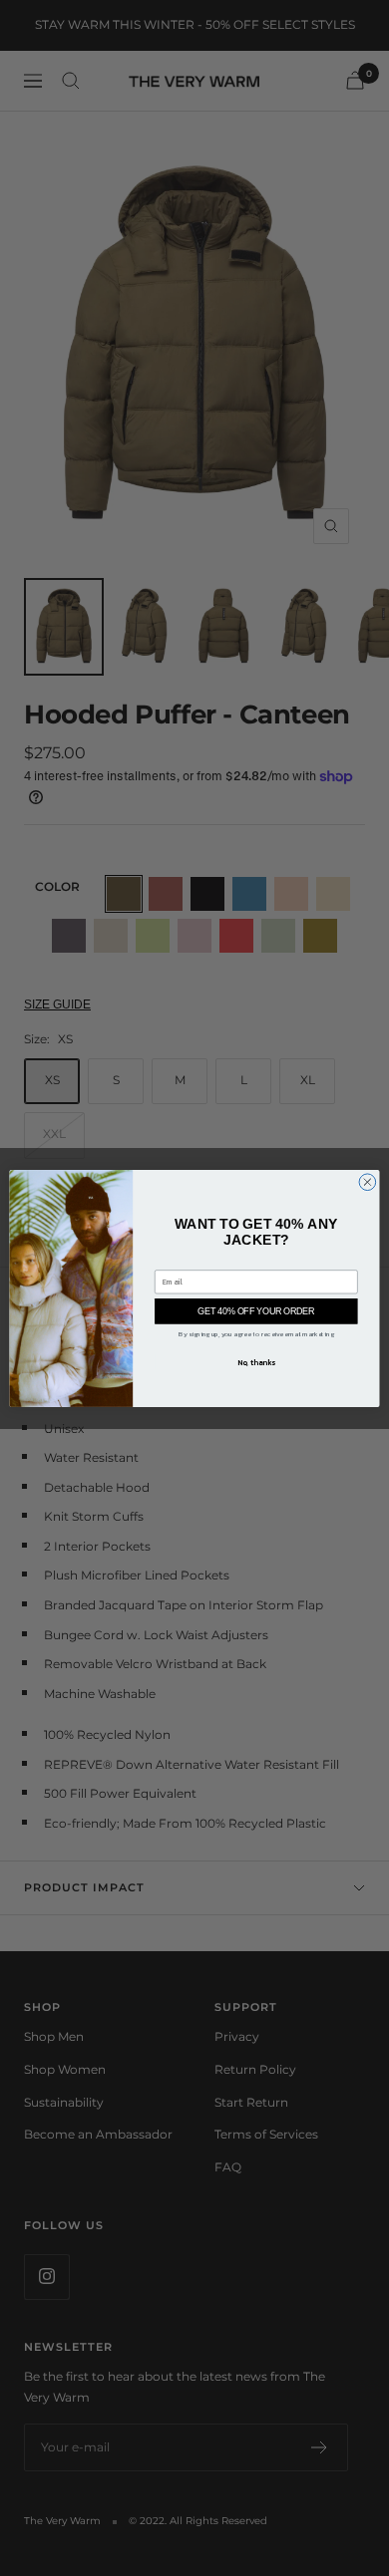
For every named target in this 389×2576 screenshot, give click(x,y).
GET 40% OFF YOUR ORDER (256, 1310)
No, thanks (256, 1361)
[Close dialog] (368, 1181)
